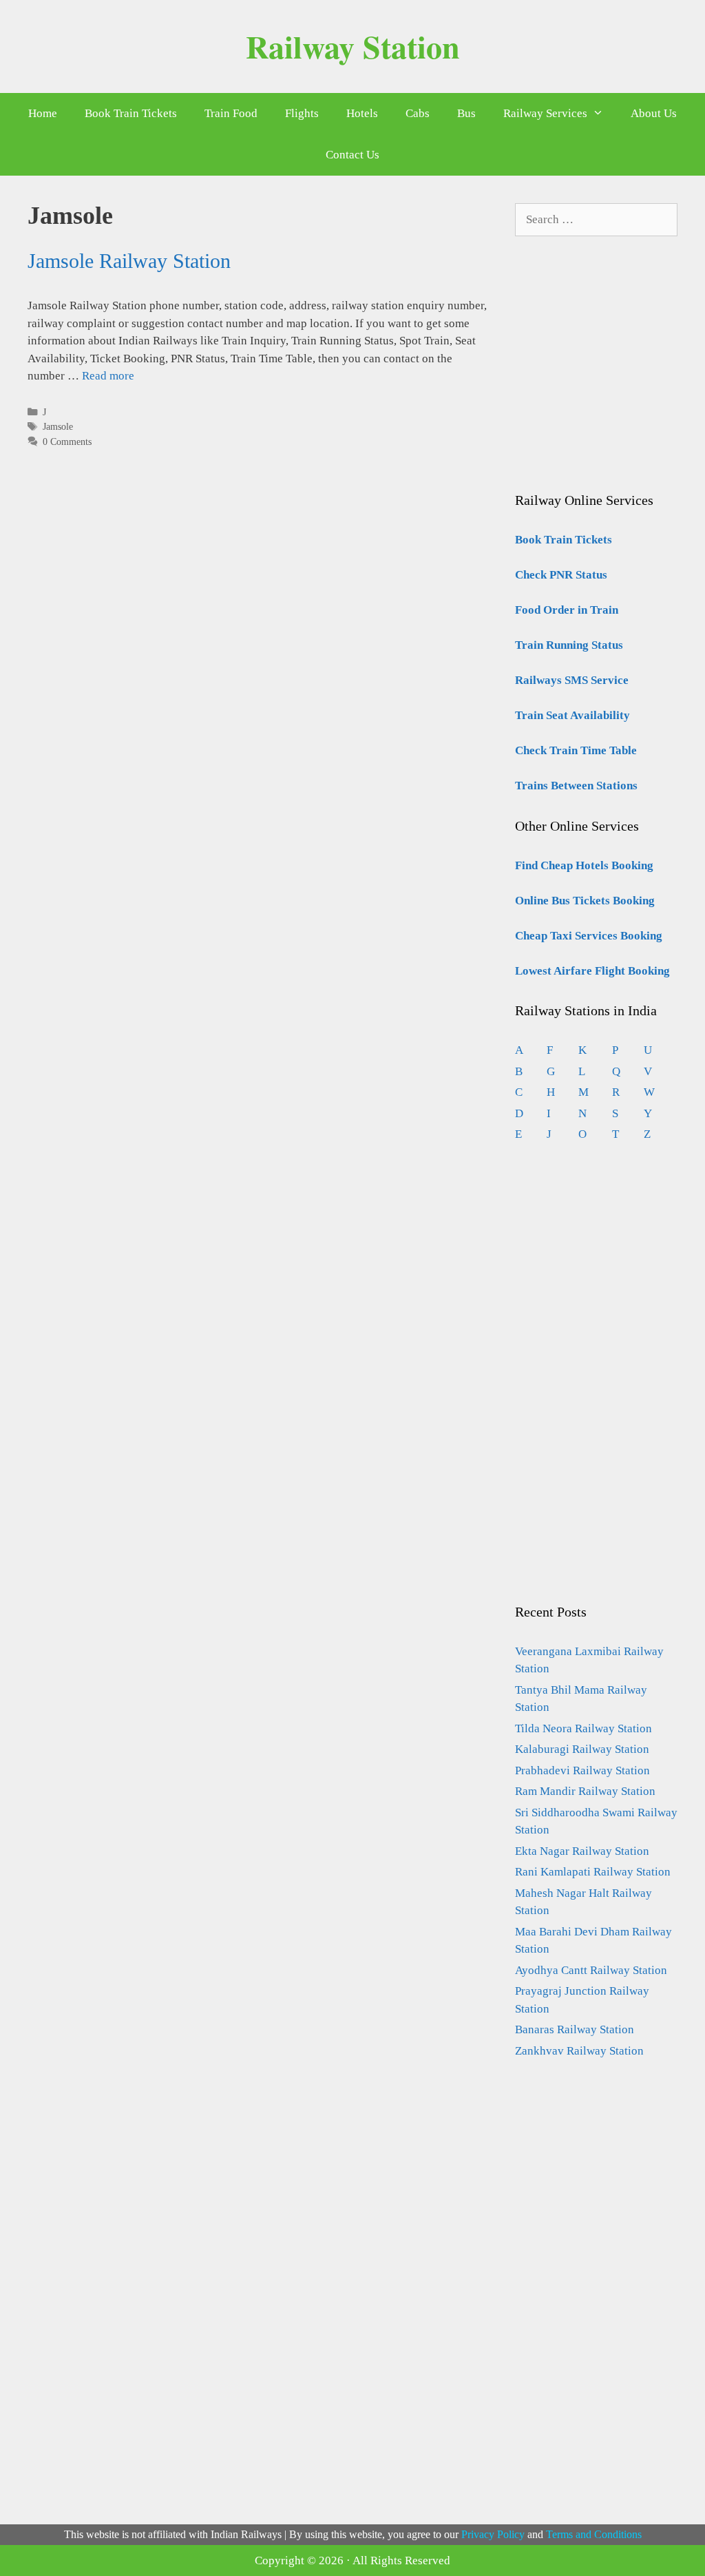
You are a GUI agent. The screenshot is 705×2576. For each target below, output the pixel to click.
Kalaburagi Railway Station (582, 1749)
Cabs (418, 113)
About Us (654, 113)
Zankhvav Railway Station (579, 2051)
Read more (108, 376)
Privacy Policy (493, 2534)
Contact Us (352, 155)
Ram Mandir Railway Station (585, 1791)
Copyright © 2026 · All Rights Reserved (352, 2561)
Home (43, 113)
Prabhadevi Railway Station (582, 1770)
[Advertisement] (610, 378)
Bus (466, 113)
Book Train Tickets (131, 113)
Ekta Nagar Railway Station (582, 1851)
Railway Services (545, 113)
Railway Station (353, 46)
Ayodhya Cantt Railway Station (591, 1970)
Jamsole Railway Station (129, 261)
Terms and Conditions (594, 2534)
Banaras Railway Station (575, 2029)
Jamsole (58, 426)
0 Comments (67, 442)
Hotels (362, 113)
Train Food (231, 113)
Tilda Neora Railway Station (583, 1728)
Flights (302, 113)
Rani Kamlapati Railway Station (593, 1872)
